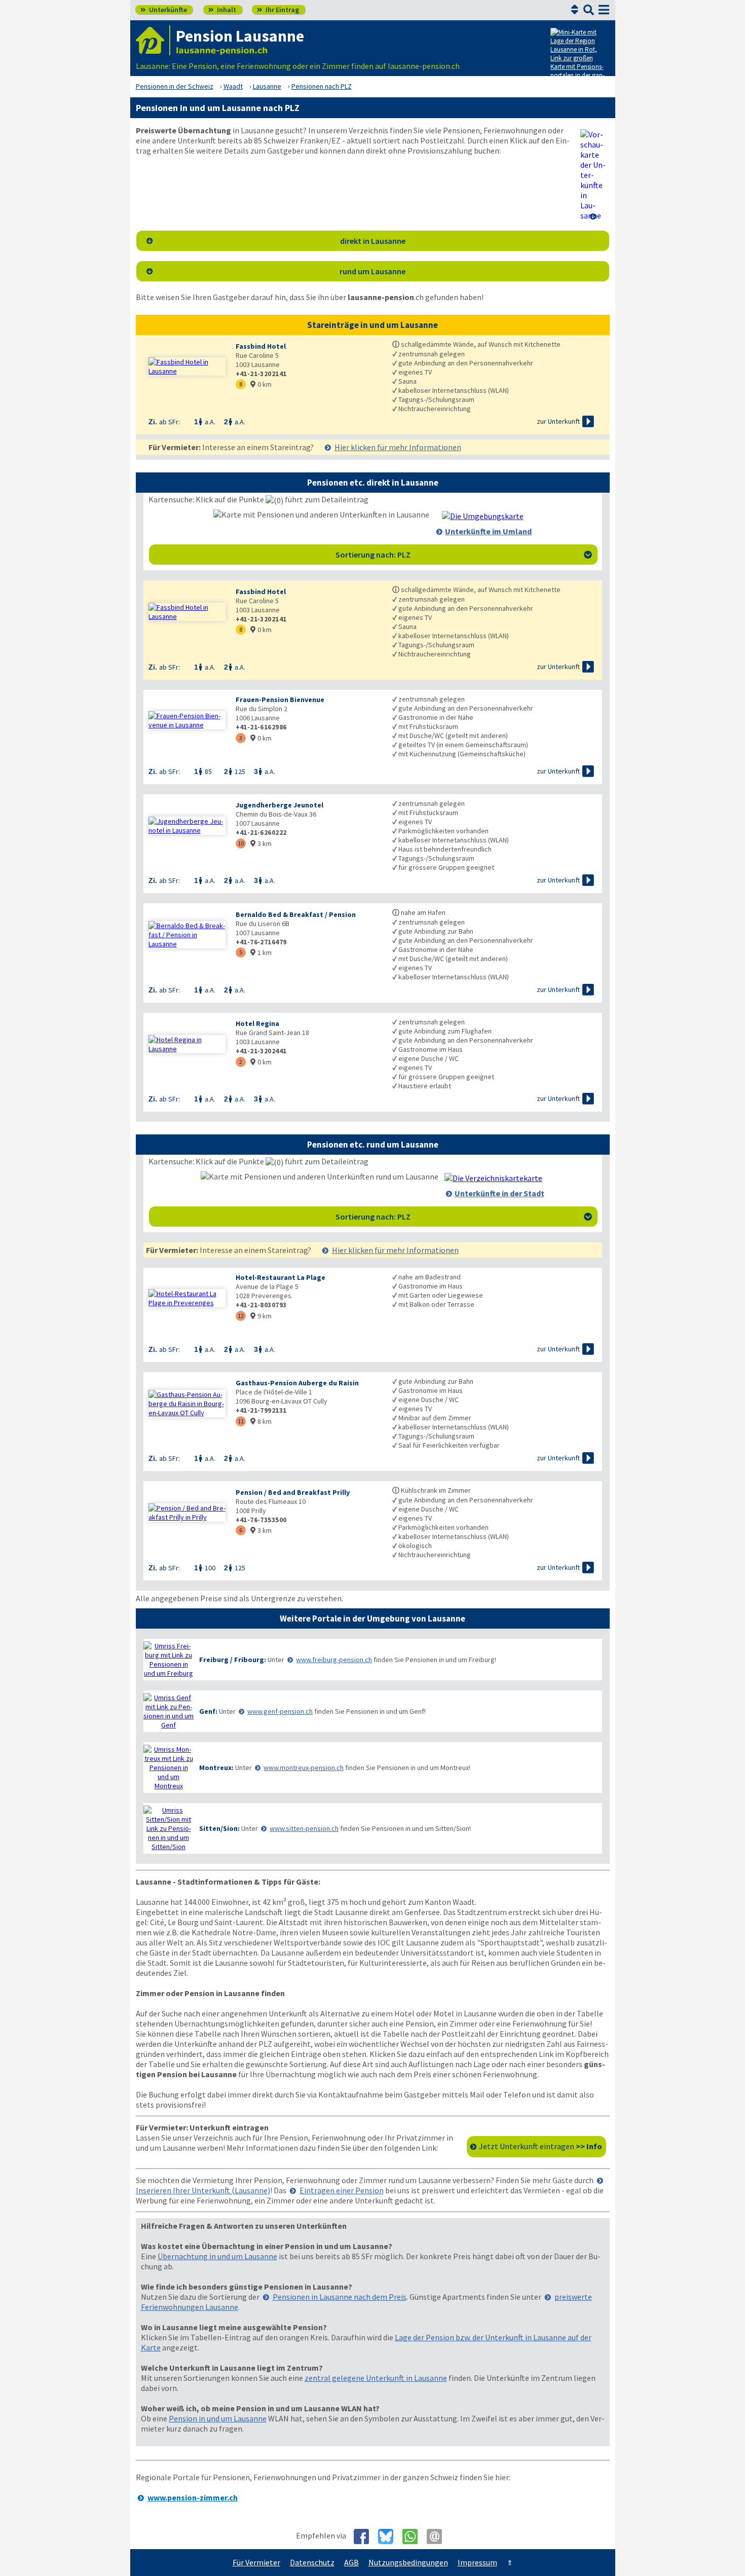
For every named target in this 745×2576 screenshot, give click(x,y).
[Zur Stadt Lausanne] (493, 1178)
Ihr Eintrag (278, 10)
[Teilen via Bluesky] (389, 2536)
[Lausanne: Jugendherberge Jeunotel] (187, 826)
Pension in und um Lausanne (218, 2418)
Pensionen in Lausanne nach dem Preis (340, 2297)
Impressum (477, 2562)
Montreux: (216, 1768)
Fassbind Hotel (261, 346)
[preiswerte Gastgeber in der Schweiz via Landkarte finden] (579, 56)
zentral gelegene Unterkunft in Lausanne (376, 2378)
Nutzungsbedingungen (408, 2562)
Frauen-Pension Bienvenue (280, 700)
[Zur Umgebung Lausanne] (483, 516)
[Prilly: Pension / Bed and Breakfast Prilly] (187, 1513)
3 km (261, 843)
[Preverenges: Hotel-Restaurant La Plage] (187, 1298)
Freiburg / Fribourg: (233, 1660)
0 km (261, 384)
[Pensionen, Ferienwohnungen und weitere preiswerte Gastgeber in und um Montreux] (169, 1768)
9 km (261, 1316)
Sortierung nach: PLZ (464, 555)
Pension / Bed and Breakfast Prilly (293, 1492)
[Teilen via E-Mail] (438, 2536)
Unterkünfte (164, 10)
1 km (261, 952)
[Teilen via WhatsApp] (414, 2536)
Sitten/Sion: (219, 1828)
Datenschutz (312, 2562)
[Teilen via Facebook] (365, 2536)
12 (241, 1316)
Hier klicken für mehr (398, 447)
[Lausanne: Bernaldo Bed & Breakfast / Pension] (187, 935)
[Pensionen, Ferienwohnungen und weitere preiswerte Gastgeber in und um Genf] (169, 1711)
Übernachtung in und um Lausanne (217, 2256)
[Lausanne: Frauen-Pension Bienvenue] (187, 720)
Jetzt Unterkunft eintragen (541, 2146)
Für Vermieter (256, 2562)
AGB (351, 2562)
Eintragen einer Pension (342, 2190)
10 (241, 843)
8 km (261, 1421)
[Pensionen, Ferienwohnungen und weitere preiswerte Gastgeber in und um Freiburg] (169, 1660)
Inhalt (222, 10)
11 (241, 1421)
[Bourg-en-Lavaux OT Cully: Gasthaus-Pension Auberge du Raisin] (187, 1404)
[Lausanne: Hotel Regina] (187, 1044)
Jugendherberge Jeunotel (280, 805)
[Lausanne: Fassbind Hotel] (187, 366)
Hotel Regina (257, 1023)
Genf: (208, 1711)
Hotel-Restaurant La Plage (281, 1277)
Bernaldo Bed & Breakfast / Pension (296, 914)
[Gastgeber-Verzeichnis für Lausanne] (153, 40)
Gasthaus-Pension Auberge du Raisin (297, 1383)
